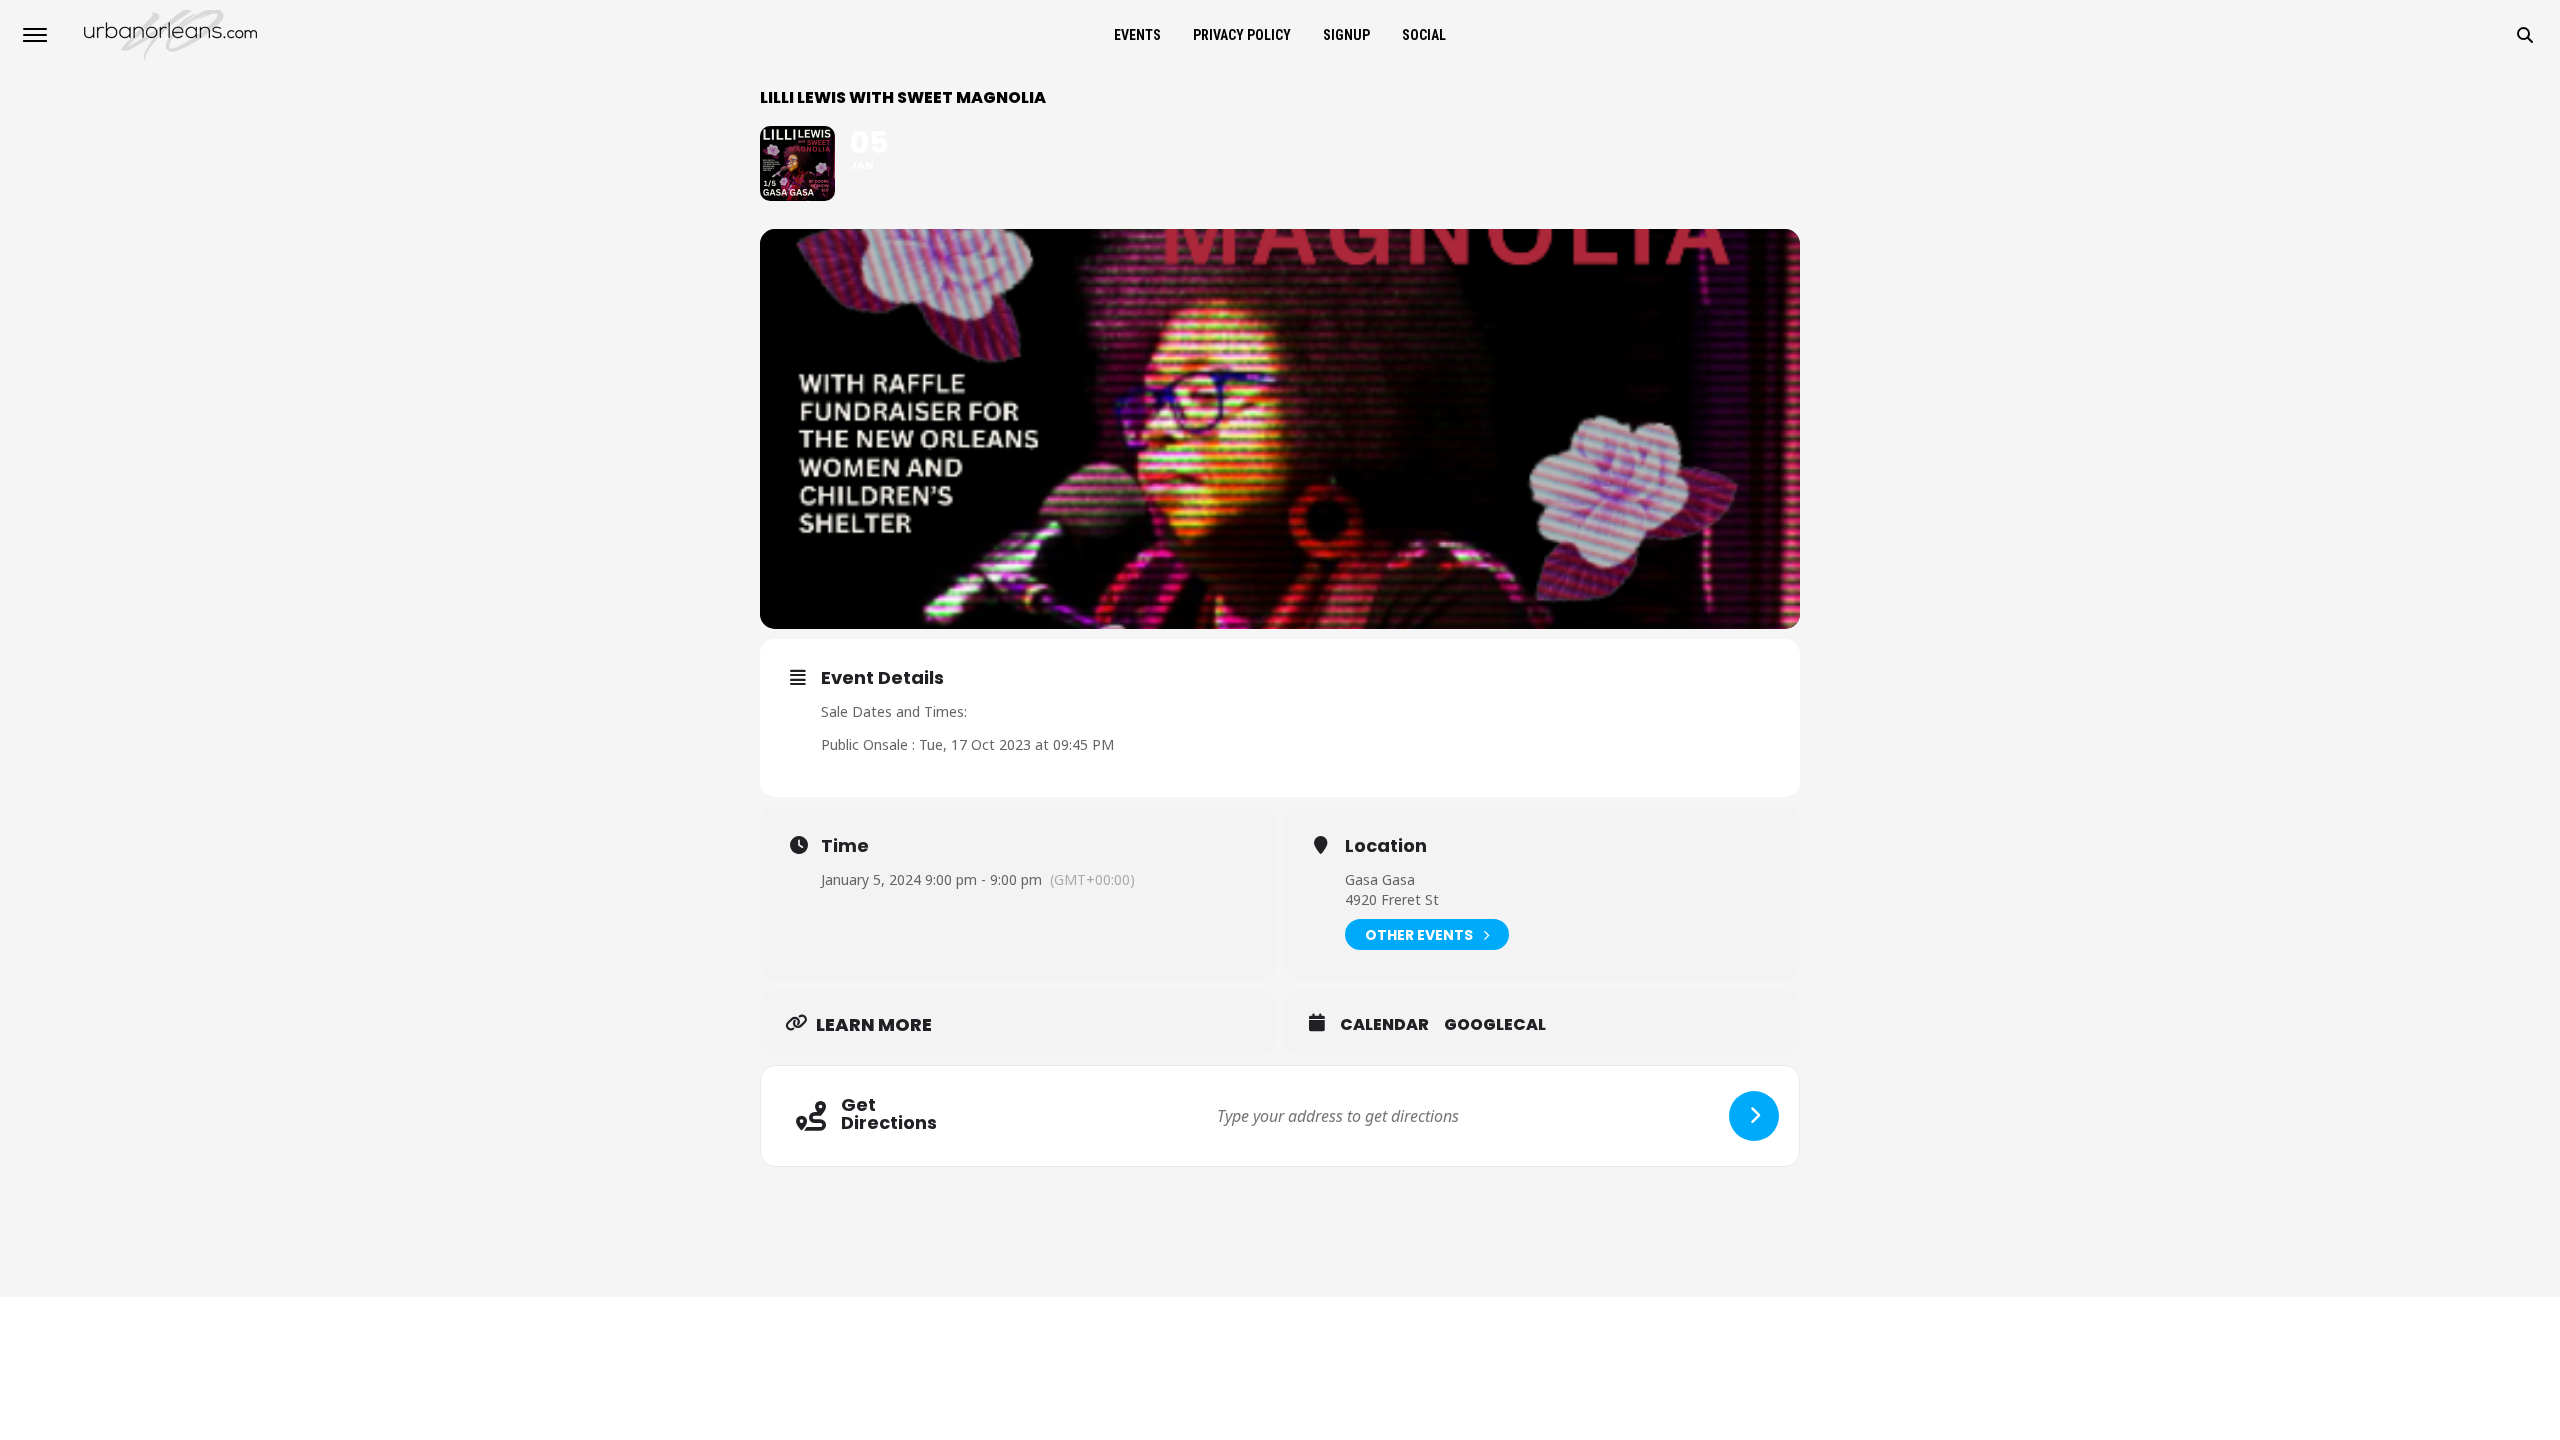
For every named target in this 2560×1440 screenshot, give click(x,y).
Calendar (1384, 1025)
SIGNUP (1346, 35)
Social (1424, 35)
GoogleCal (1495, 1025)
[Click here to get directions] (1754, 1116)
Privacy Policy (1242, 35)
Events (1137, 35)
